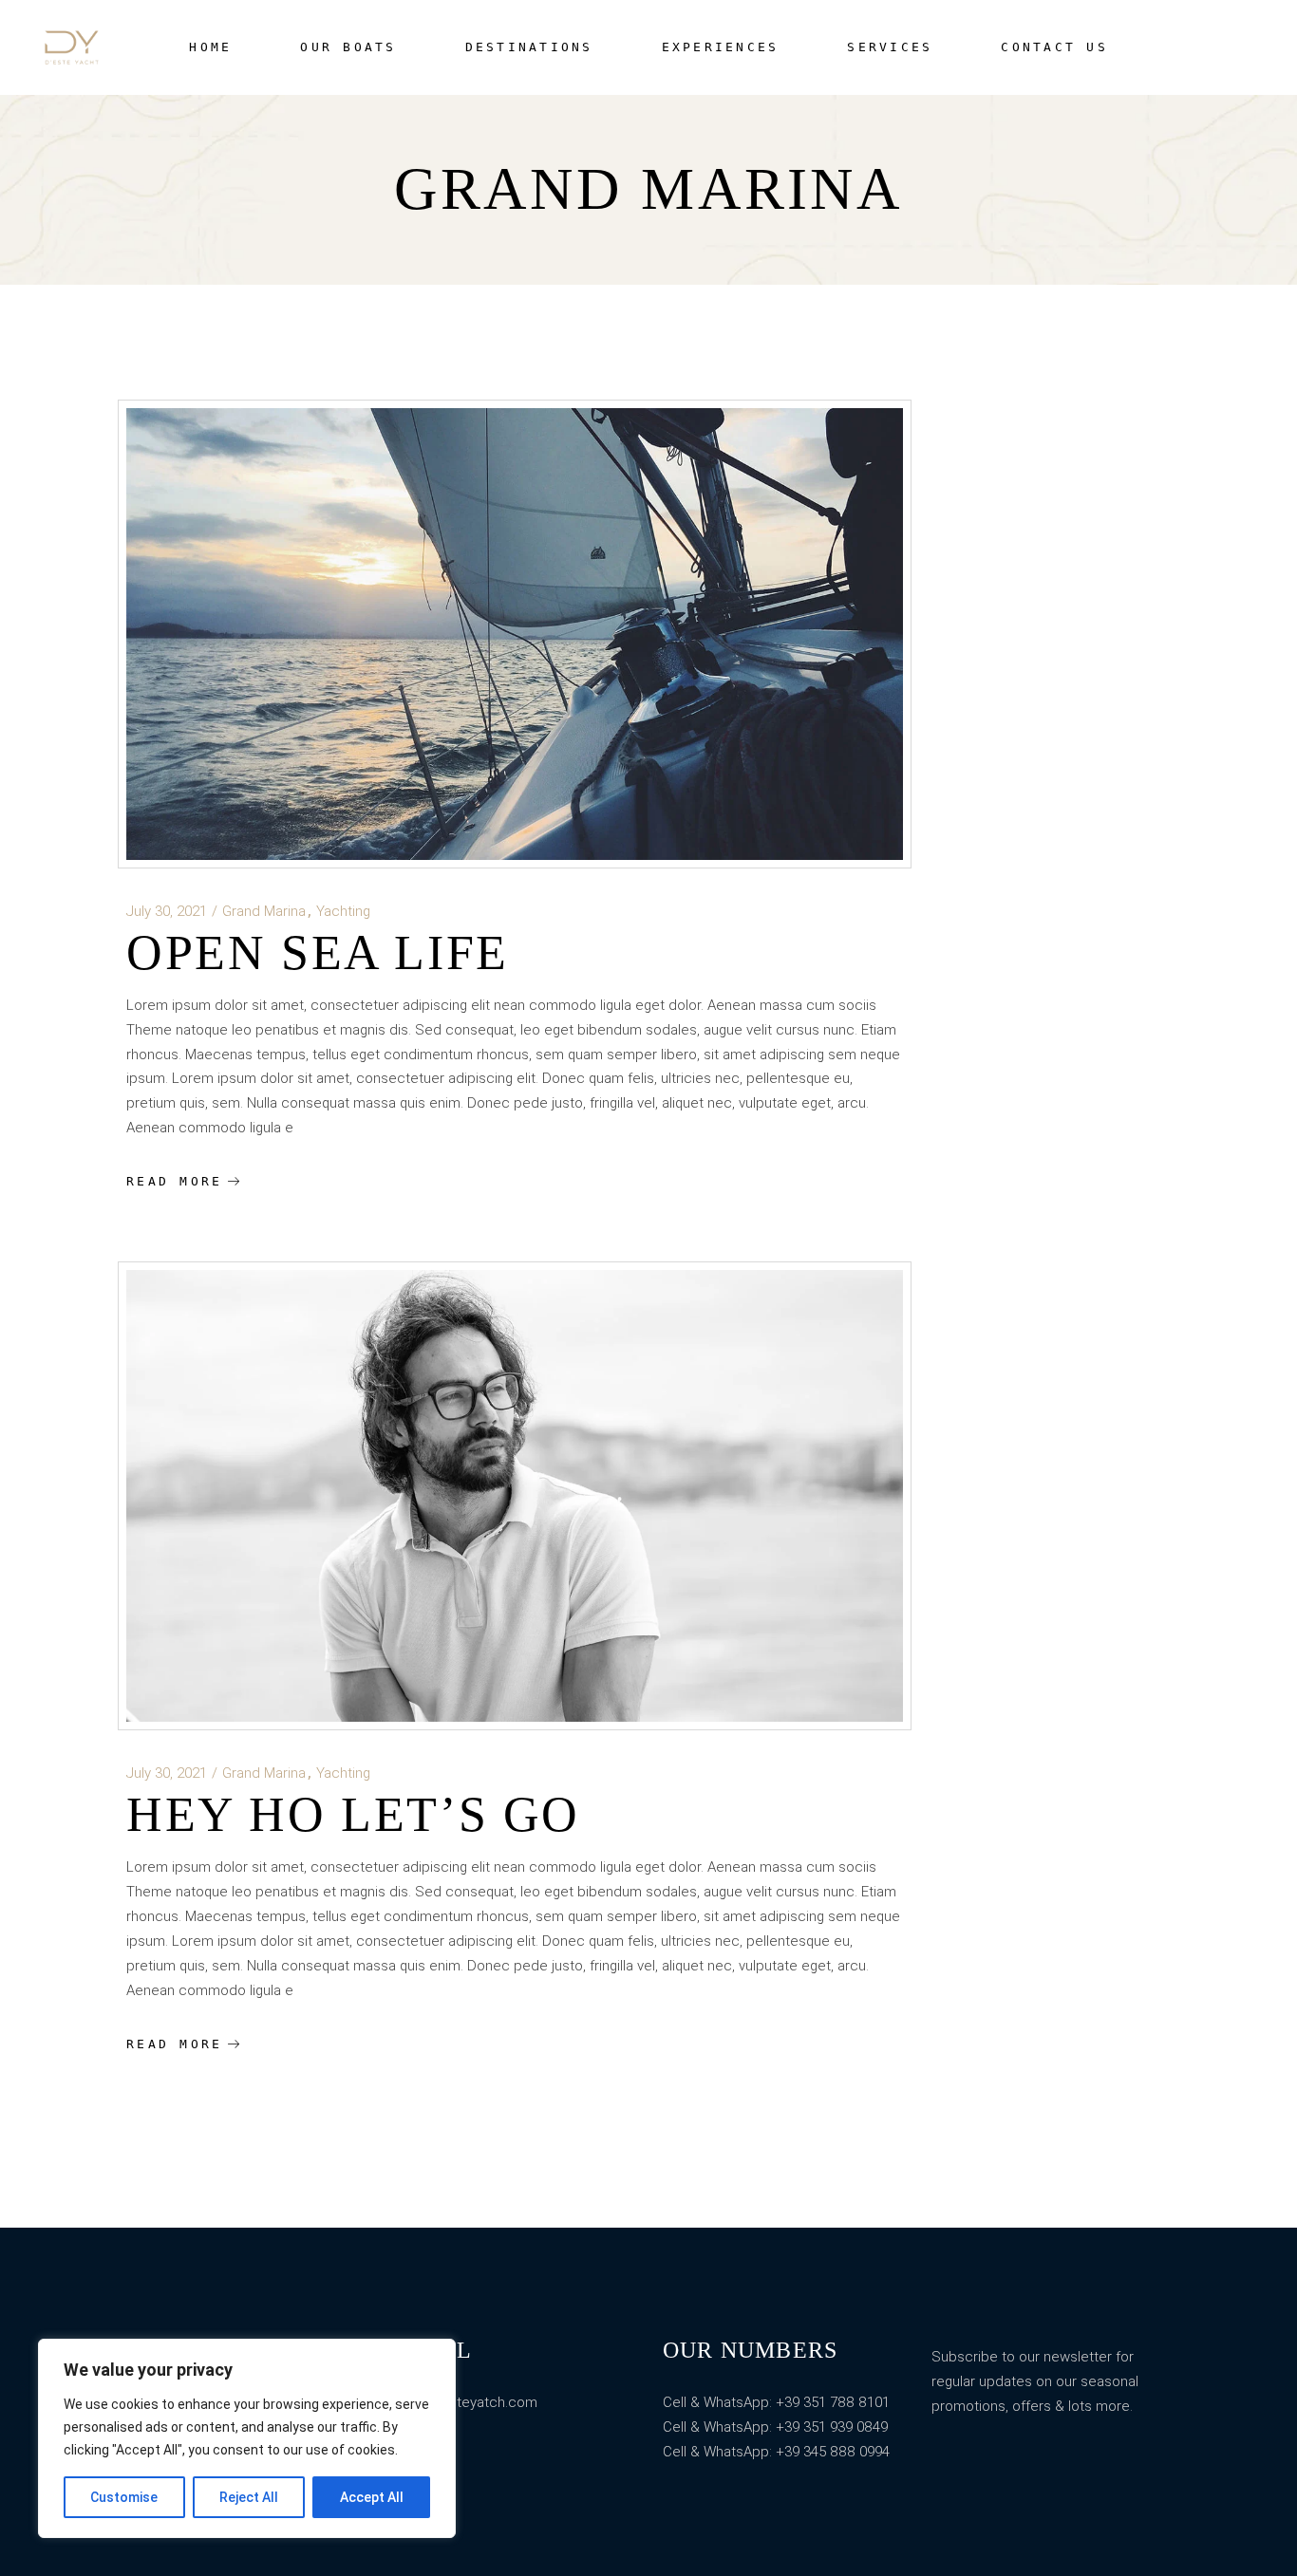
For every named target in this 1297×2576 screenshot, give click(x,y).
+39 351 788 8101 (831, 2402)
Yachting (343, 911)
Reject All (249, 2497)
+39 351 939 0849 (832, 2427)
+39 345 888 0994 (833, 2452)
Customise (124, 2497)
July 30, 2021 (167, 911)
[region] (247, 2438)
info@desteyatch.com (466, 2402)
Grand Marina (264, 911)
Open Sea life (318, 952)
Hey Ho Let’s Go (353, 1814)
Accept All (372, 2497)
